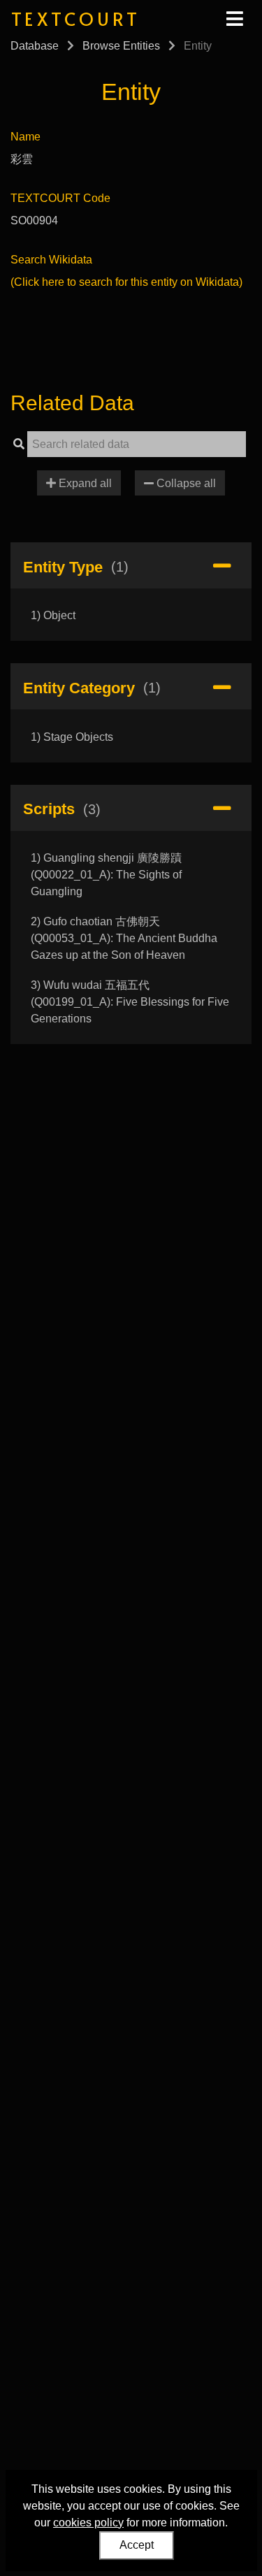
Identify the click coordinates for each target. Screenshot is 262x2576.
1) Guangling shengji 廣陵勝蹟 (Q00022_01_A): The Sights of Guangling (106, 875)
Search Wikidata (51, 260)
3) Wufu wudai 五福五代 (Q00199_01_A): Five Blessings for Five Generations (130, 1002)
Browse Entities (121, 46)
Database (35, 46)
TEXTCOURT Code (60, 198)
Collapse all (185, 483)
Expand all (84, 483)
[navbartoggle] (234, 19)
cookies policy (88, 2523)
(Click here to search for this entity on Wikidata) (126, 282)
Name (26, 137)
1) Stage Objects (72, 737)
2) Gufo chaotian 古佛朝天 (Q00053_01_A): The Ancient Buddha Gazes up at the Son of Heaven (124, 938)
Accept (137, 2545)
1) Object (53, 615)
